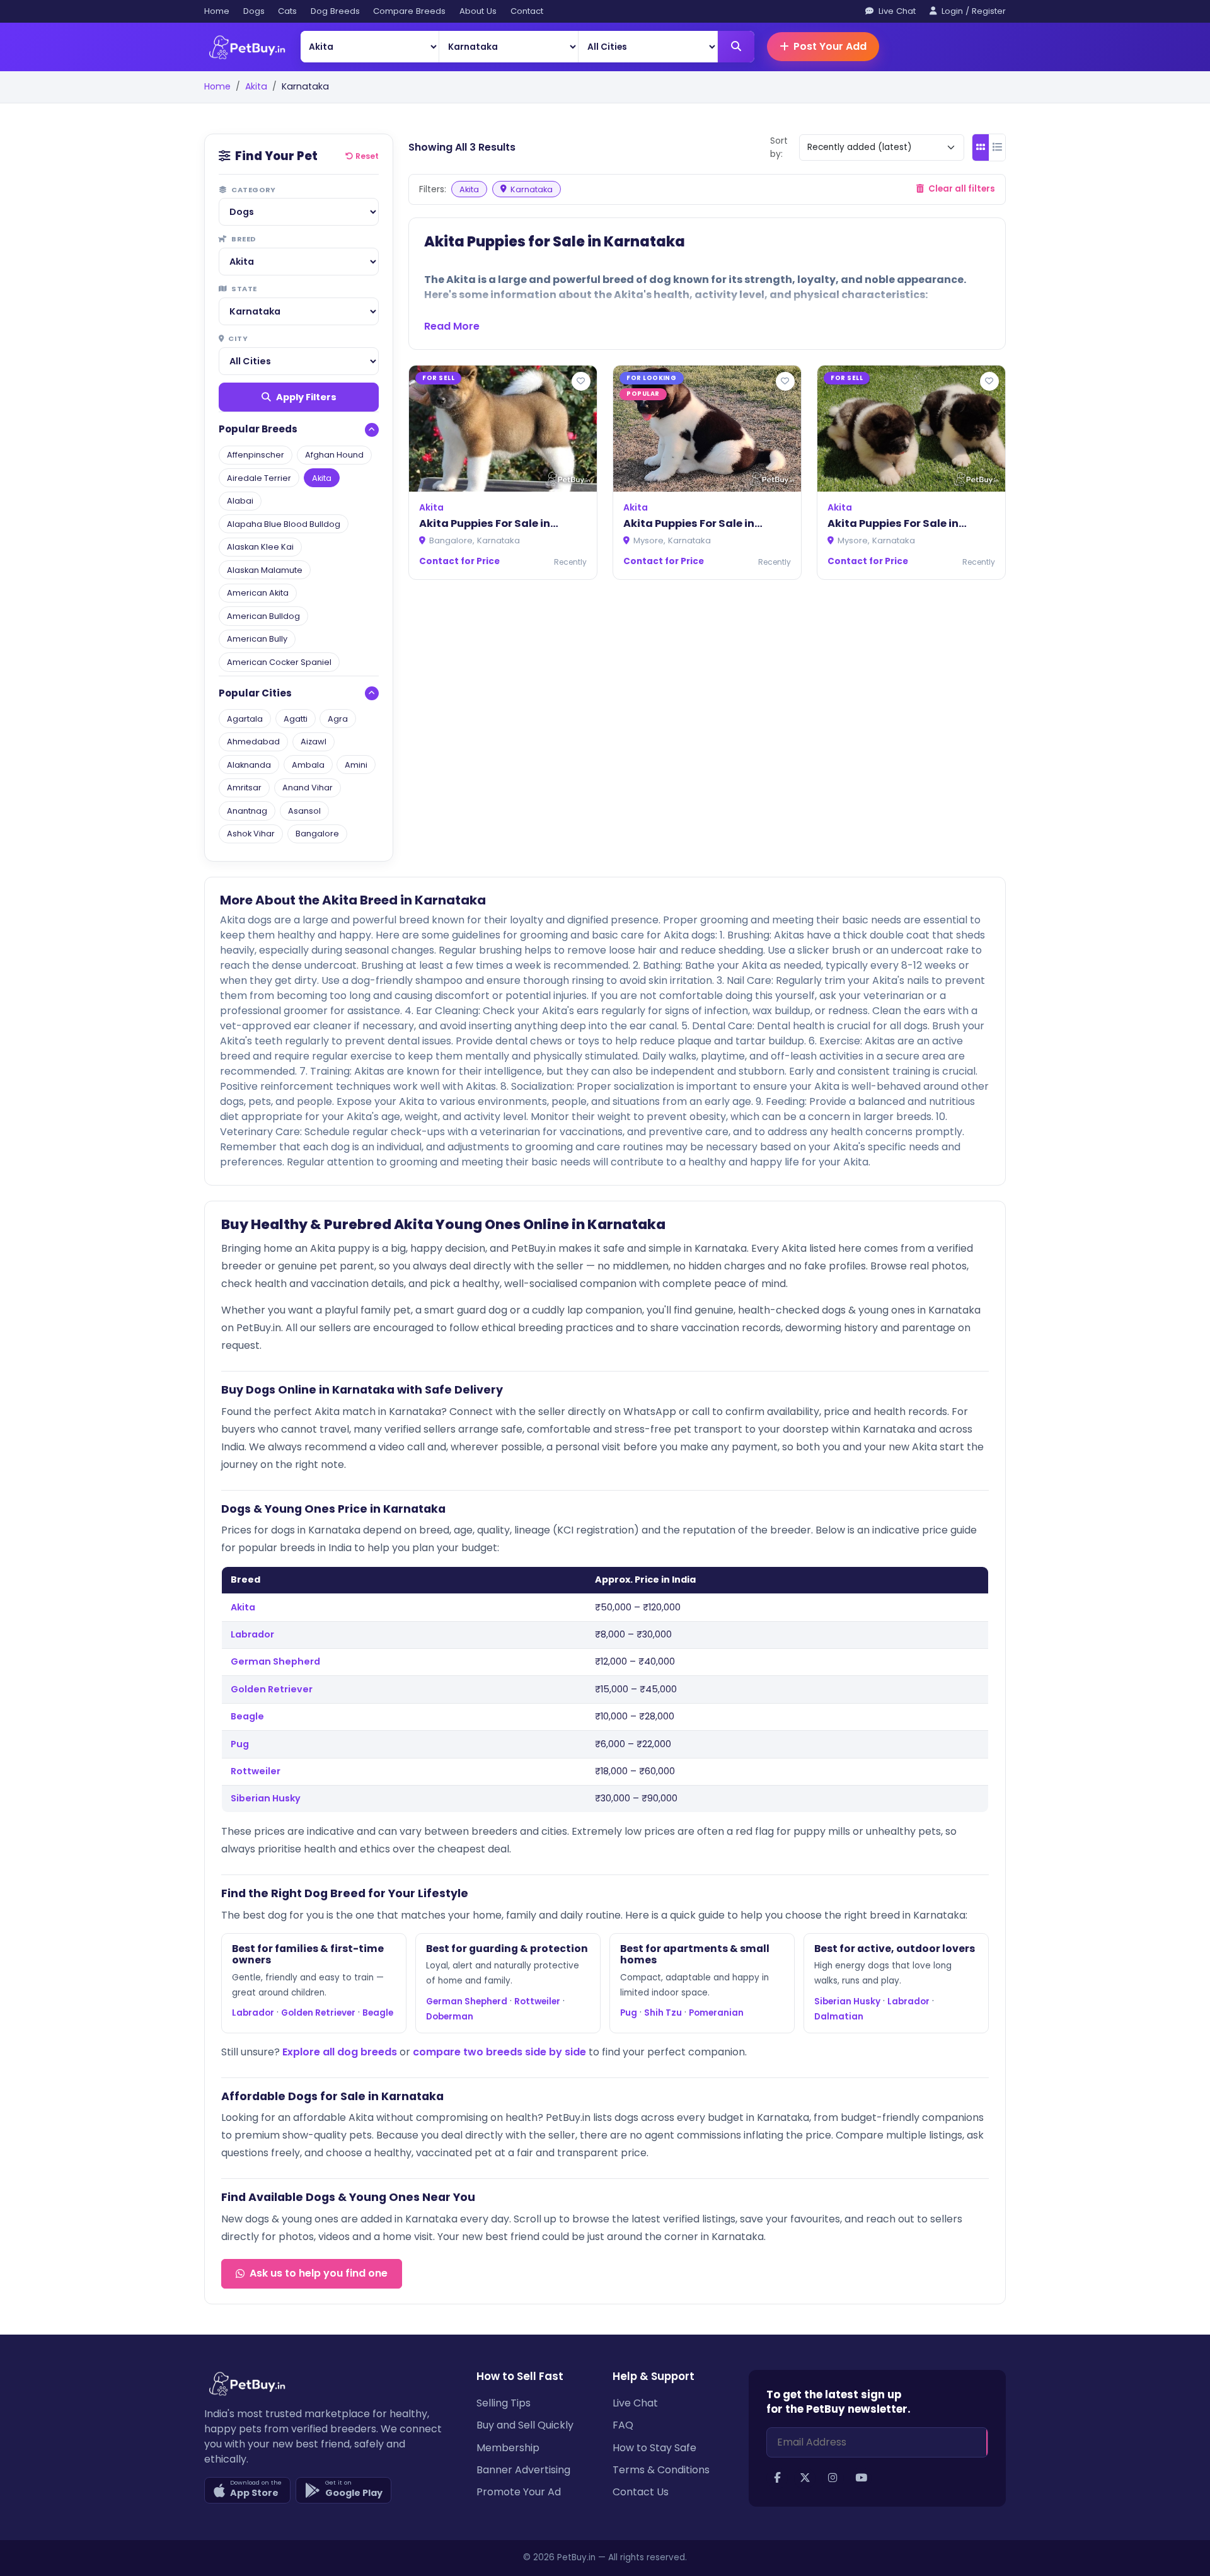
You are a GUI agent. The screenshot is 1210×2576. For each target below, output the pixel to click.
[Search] (736, 47)
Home (217, 11)
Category (253, 190)
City (237, 338)
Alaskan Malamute (265, 570)
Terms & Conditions (661, 2470)
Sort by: (779, 147)
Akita (256, 86)
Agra (338, 719)
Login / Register (972, 11)
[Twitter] (805, 2478)
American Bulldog (263, 616)
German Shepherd (275, 1661)
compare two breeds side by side (499, 2052)
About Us (478, 11)
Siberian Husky (266, 1798)
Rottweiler (256, 1771)
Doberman (450, 2017)
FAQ (623, 2425)
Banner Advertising (523, 2470)
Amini (356, 765)
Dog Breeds (335, 11)
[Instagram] (833, 2478)
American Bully (257, 639)
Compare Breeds (409, 11)
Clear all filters (961, 189)
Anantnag (247, 811)
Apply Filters (306, 397)
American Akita (258, 593)
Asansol (304, 811)
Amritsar (244, 788)
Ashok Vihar (251, 834)
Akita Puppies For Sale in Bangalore (485, 524)
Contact (527, 11)
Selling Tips (504, 2403)
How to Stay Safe (654, 2448)
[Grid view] (981, 147)
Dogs (254, 11)
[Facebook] (777, 2478)
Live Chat (896, 11)
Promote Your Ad (519, 2492)
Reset (367, 156)
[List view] (998, 147)
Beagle (247, 1716)
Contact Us (641, 2492)
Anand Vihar (308, 788)
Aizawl (314, 742)
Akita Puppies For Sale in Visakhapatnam (689, 524)
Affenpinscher (256, 455)
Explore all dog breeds (340, 2052)
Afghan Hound (334, 455)
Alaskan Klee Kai (260, 547)
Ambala (308, 765)
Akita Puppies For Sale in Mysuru (893, 524)
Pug (240, 1744)
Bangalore (317, 834)
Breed (243, 239)
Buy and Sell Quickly (525, 2425)
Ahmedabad (253, 742)
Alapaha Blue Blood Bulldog (284, 524)
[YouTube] (861, 2478)
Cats (287, 11)
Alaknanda (249, 765)
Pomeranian (716, 2013)
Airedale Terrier (259, 478)
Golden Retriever (272, 1689)
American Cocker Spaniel (279, 662)
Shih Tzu (663, 2013)
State (244, 289)
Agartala (245, 719)
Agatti (296, 719)
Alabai (240, 501)
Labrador (252, 1634)
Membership (508, 2448)
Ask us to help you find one (319, 2273)
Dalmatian (839, 2017)
